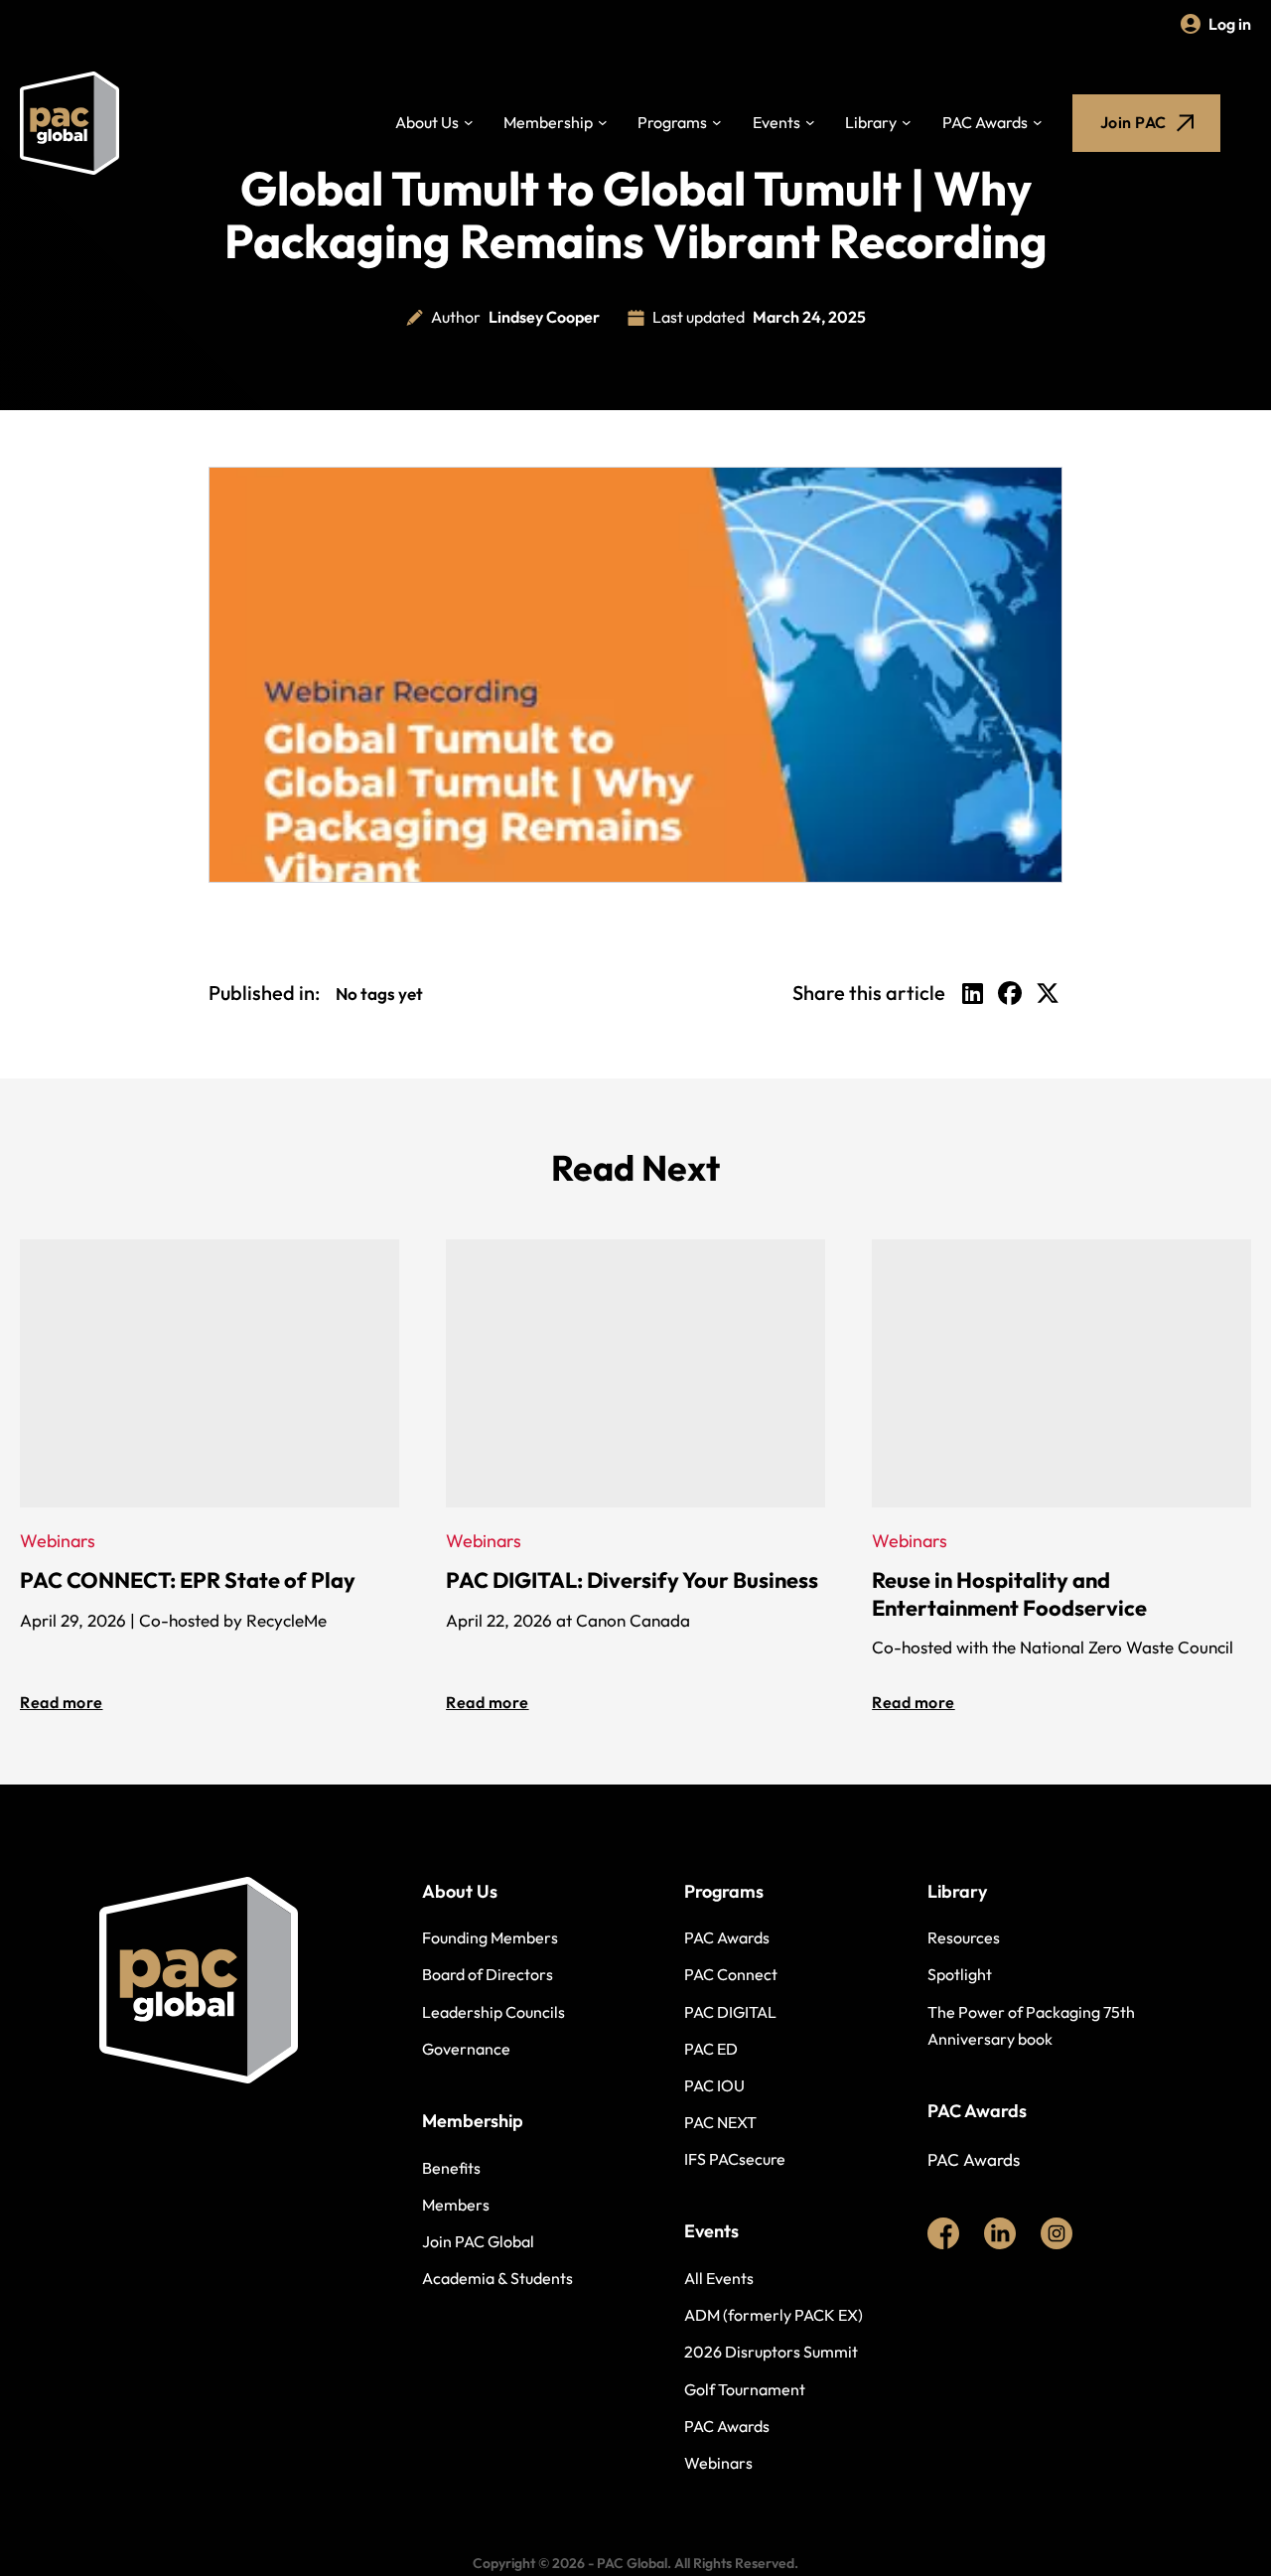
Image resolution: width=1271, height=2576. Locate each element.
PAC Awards (985, 122)
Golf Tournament (745, 2389)
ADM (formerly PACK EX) (774, 2315)
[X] (1048, 993)
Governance (466, 2049)
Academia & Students (497, 2278)
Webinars (718, 2463)
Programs (672, 122)
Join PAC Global (478, 2241)
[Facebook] (1010, 993)
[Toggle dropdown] (469, 123)
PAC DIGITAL (730, 2012)
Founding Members (490, 1937)
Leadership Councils (494, 2012)
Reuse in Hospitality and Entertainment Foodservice (1009, 1594)
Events (777, 122)
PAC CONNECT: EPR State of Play (188, 1580)
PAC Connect (731, 1974)
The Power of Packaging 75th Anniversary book (1031, 2025)
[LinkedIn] (972, 993)
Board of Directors (488, 1974)
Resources (964, 1937)
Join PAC (1133, 122)
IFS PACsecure (735, 2159)
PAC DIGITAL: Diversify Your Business (632, 1580)
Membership (548, 122)
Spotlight (960, 1974)
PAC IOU (714, 2085)
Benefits (451, 2168)
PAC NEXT (720, 2122)
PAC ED (711, 2049)
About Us (427, 122)
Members (456, 2205)
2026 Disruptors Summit (771, 2352)
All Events (719, 2278)
